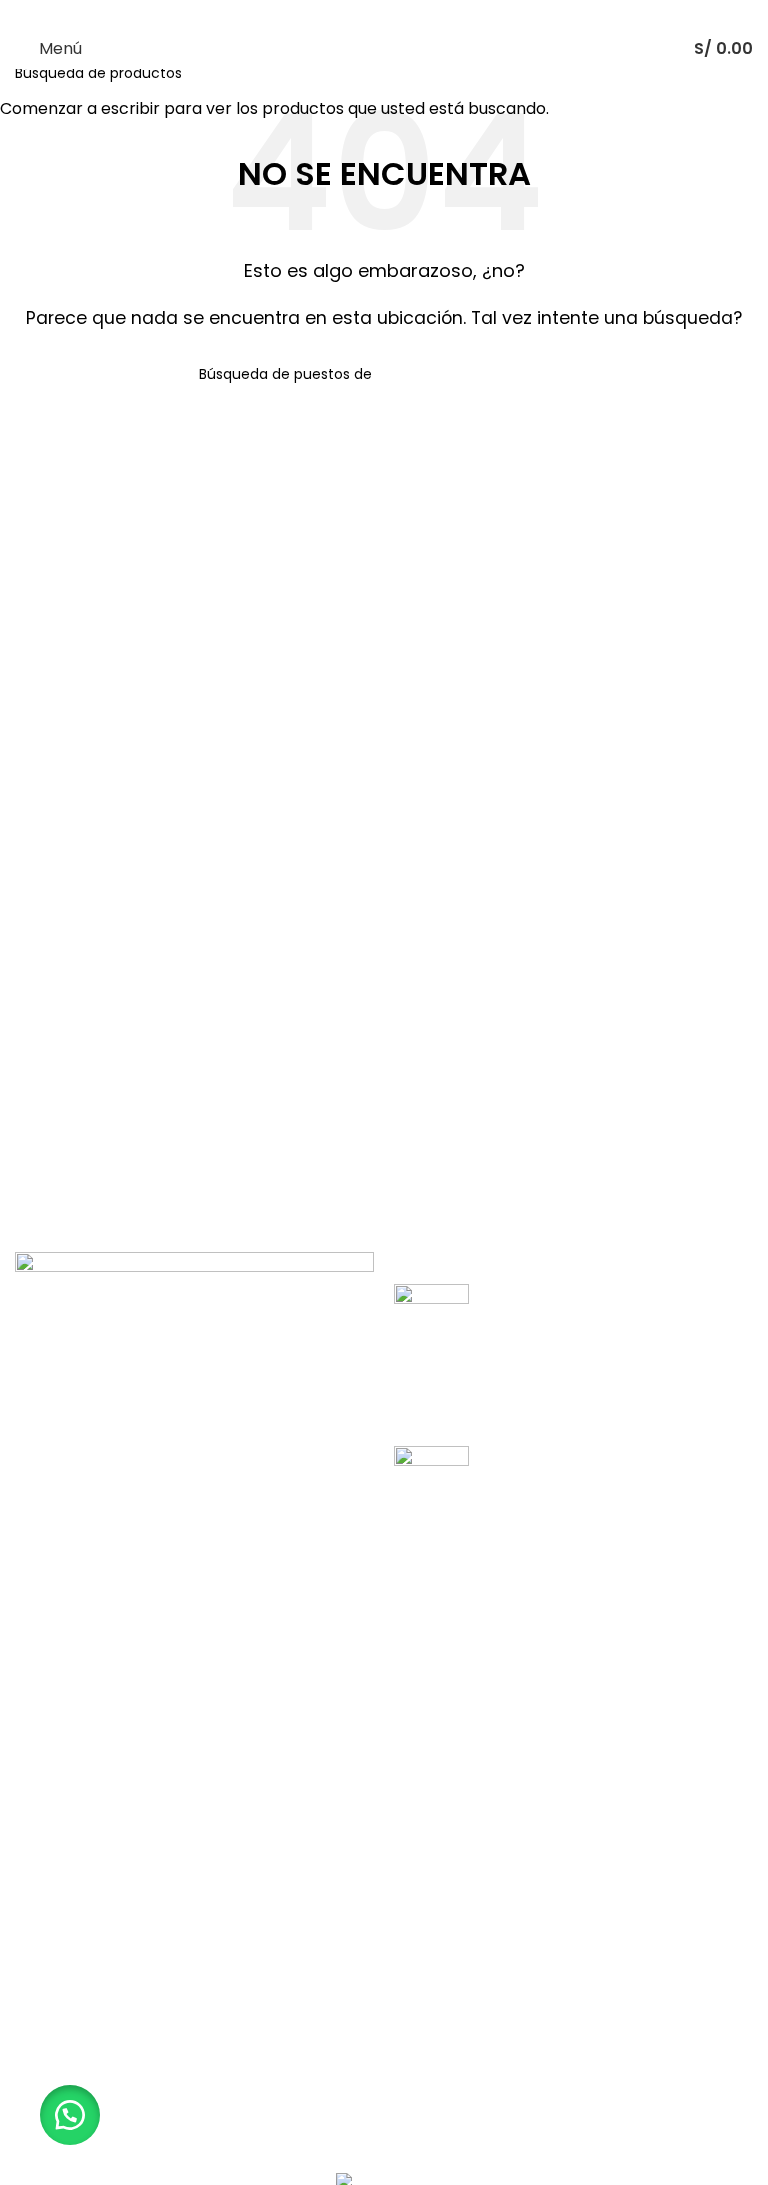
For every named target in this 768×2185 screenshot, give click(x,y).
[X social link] (358, 14)
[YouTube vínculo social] (409, 14)
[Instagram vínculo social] (383, 14)
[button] (70, 2115)
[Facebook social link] (333, 14)
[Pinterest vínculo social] (434, 14)
